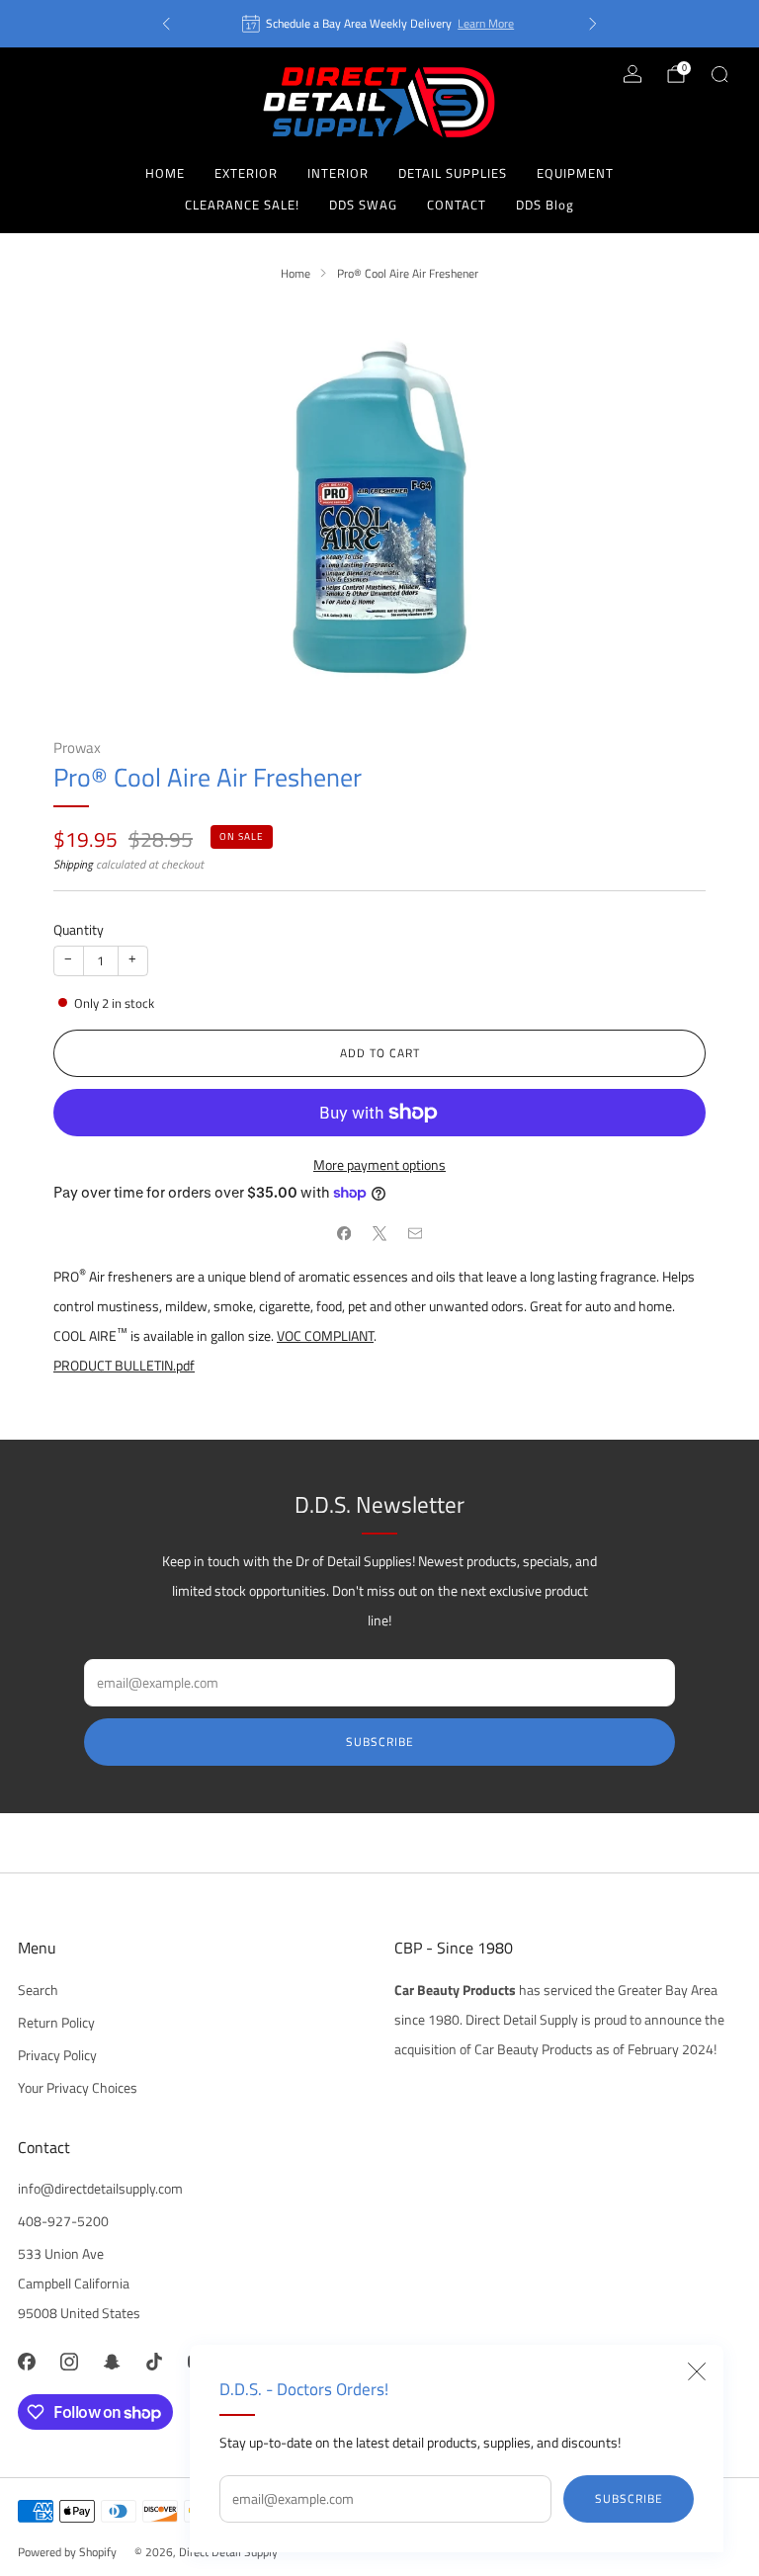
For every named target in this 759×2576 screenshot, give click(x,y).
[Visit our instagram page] (69, 2361)
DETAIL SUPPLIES (453, 173)
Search (38, 1990)
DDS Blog (545, 205)
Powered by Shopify (67, 2552)
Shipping (73, 864)
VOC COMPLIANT (325, 1336)
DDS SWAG (363, 205)
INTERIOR (338, 173)
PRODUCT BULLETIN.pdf (124, 1366)
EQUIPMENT (575, 173)
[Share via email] (415, 1234)
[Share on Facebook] (344, 1234)
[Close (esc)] (697, 2371)
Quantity (79, 930)
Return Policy (56, 2023)
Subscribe (629, 2498)
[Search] (719, 74)
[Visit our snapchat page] (111, 2361)
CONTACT (457, 205)
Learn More (486, 23)
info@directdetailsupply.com (100, 2189)
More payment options (379, 1165)
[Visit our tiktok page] (155, 2361)
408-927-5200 (63, 2221)
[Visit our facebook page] (26, 2361)
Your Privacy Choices (78, 2088)
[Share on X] (379, 1234)
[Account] (632, 74)
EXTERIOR (246, 173)
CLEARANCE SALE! (242, 205)
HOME (165, 173)
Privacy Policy (57, 2055)
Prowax (77, 748)
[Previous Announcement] (166, 24)
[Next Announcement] (593, 24)
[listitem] (379, 24)
